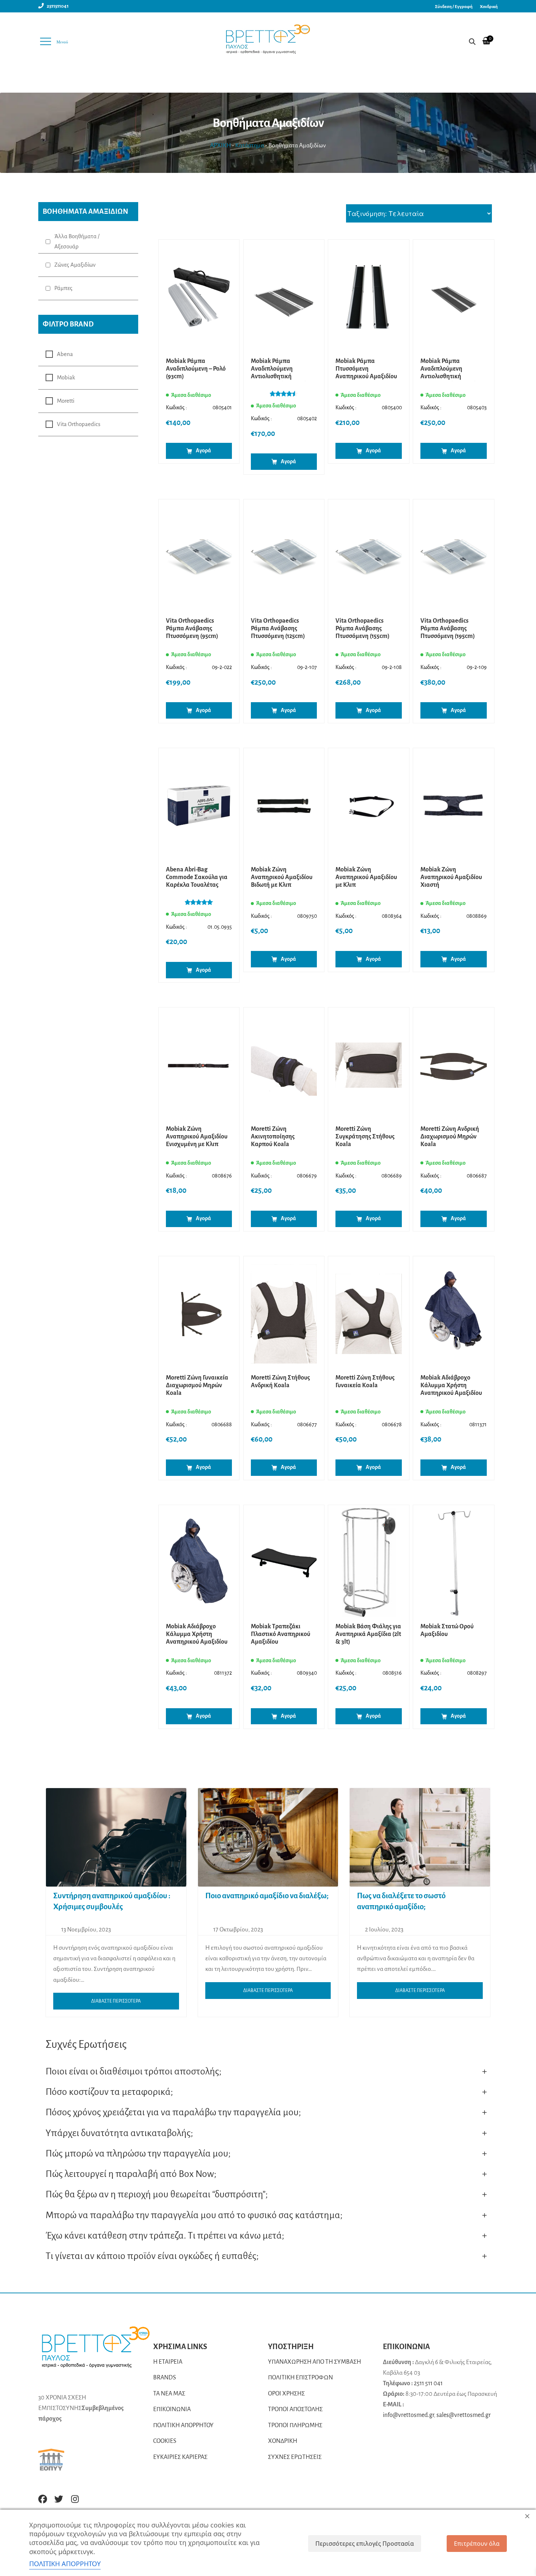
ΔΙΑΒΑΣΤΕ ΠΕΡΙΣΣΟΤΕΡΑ (116, 2001)
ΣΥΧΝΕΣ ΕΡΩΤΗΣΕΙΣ (295, 2457)
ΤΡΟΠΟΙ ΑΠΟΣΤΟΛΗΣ (295, 2409)
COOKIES (165, 2441)
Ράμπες (63, 288)
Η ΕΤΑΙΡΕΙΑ (168, 2362)
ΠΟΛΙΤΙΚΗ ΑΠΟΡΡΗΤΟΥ (183, 2425)
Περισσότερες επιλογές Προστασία (365, 2544)
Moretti (66, 401)
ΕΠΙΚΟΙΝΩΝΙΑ (172, 2409)
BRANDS (165, 2378)
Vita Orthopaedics (79, 424)
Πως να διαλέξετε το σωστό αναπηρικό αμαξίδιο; (401, 1901)
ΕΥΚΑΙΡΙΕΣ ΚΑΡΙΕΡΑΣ (180, 2457)
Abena (65, 354)
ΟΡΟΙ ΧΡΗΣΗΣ (286, 2394)
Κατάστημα (250, 146)
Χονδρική (489, 7)
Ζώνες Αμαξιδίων (75, 265)
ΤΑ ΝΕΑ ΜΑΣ (169, 2394)
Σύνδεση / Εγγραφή (454, 7)
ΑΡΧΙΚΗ (220, 146)
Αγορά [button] (203, 450)
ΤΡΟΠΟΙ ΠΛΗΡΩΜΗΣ (295, 2425)
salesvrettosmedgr (464, 2415)
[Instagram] (75, 2499)
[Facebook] (43, 2499)
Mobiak (66, 378)
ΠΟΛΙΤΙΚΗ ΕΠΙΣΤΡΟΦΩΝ (300, 2378)
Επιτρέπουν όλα (477, 2544)
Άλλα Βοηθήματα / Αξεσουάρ (77, 241)
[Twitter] (59, 2499)
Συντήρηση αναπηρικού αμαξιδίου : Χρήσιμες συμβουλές (112, 1901)
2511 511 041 (428, 2383)
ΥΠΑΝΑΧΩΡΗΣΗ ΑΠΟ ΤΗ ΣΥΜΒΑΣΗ (314, 2362)
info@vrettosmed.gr (408, 2415)
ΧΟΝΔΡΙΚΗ (283, 2441)
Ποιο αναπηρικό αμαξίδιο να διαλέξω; (267, 1896)
